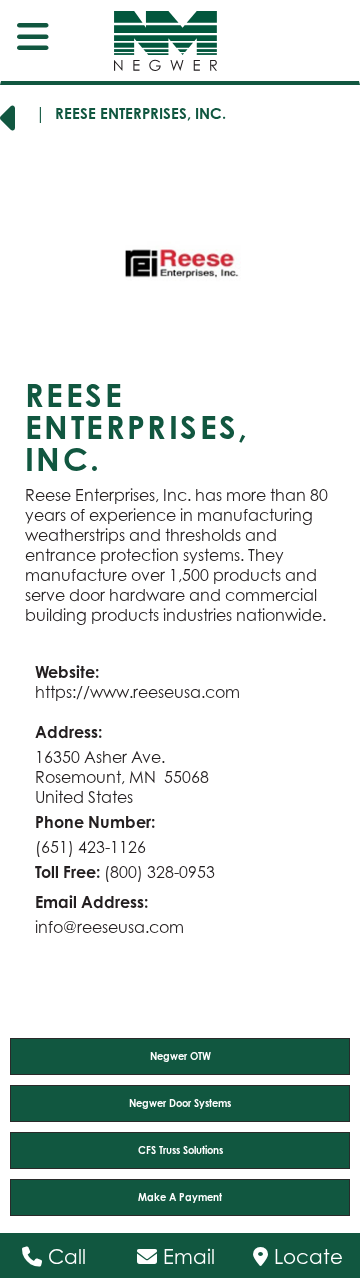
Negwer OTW (180, 1056)
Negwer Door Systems (180, 1103)
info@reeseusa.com (109, 927)
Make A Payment (180, 1197)
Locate (305, 1257)
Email (186, 1257)
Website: (67, 672)
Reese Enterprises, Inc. (140, 113)
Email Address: (91, 902)
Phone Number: (95, 822)
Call (64, 1257)
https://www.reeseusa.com (137, 692)
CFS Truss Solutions (180, 1150)
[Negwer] (148, 41)
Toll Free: (67, 872)
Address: (68, 732)
